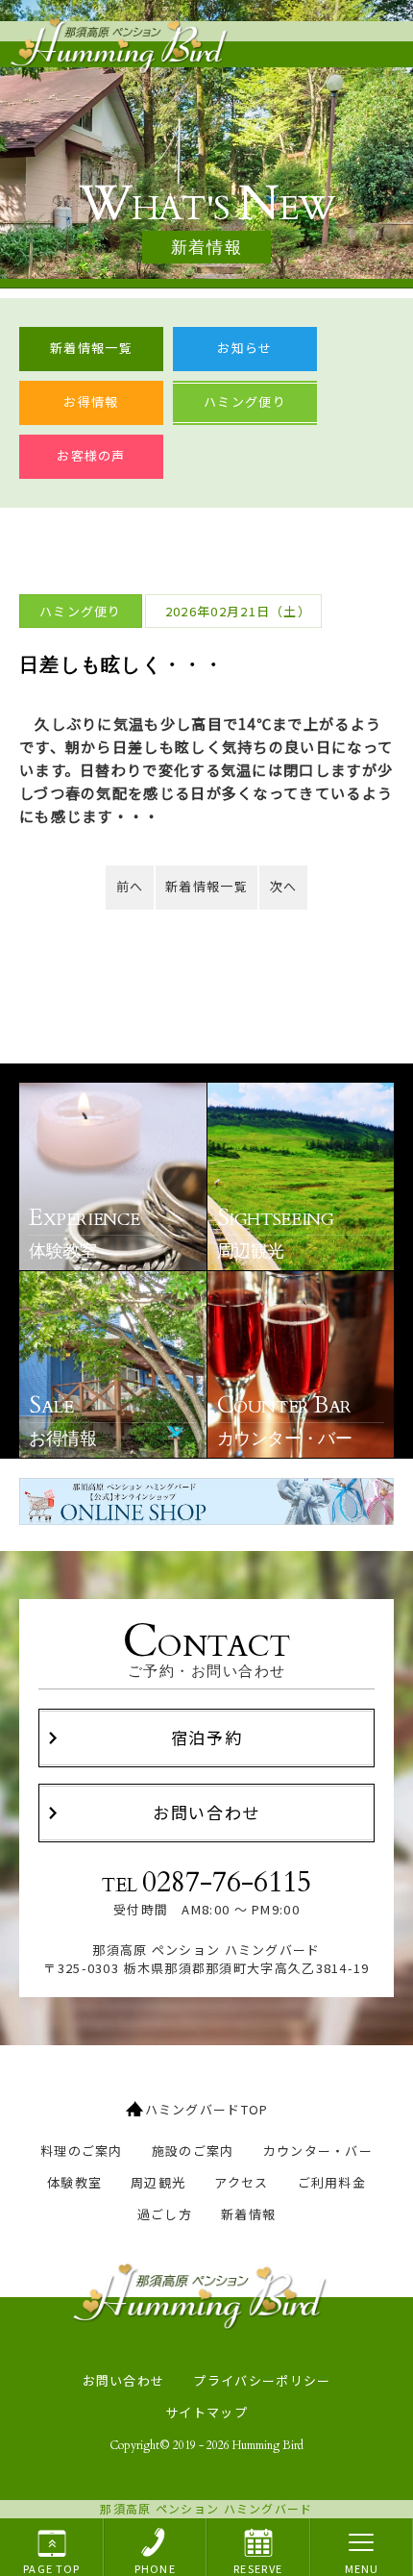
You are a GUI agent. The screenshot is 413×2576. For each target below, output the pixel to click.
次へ (284, 886)
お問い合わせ (206, 1812)
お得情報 (91, 401)
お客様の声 (91, 455)
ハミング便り (245, 401)
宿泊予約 (207, 1737)
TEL (206, 1883)
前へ (130, 886)
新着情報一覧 (91, 348)
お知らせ (244, 348)
